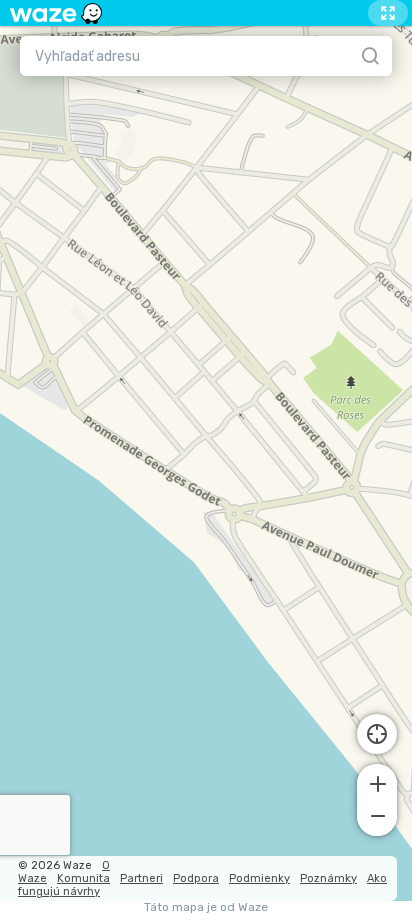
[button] (377, 782)
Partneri (141, 878)
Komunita (83, 878)
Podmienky (259, 878)
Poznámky (328, 878)
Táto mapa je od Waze (206, 907)
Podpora (196, 878)
